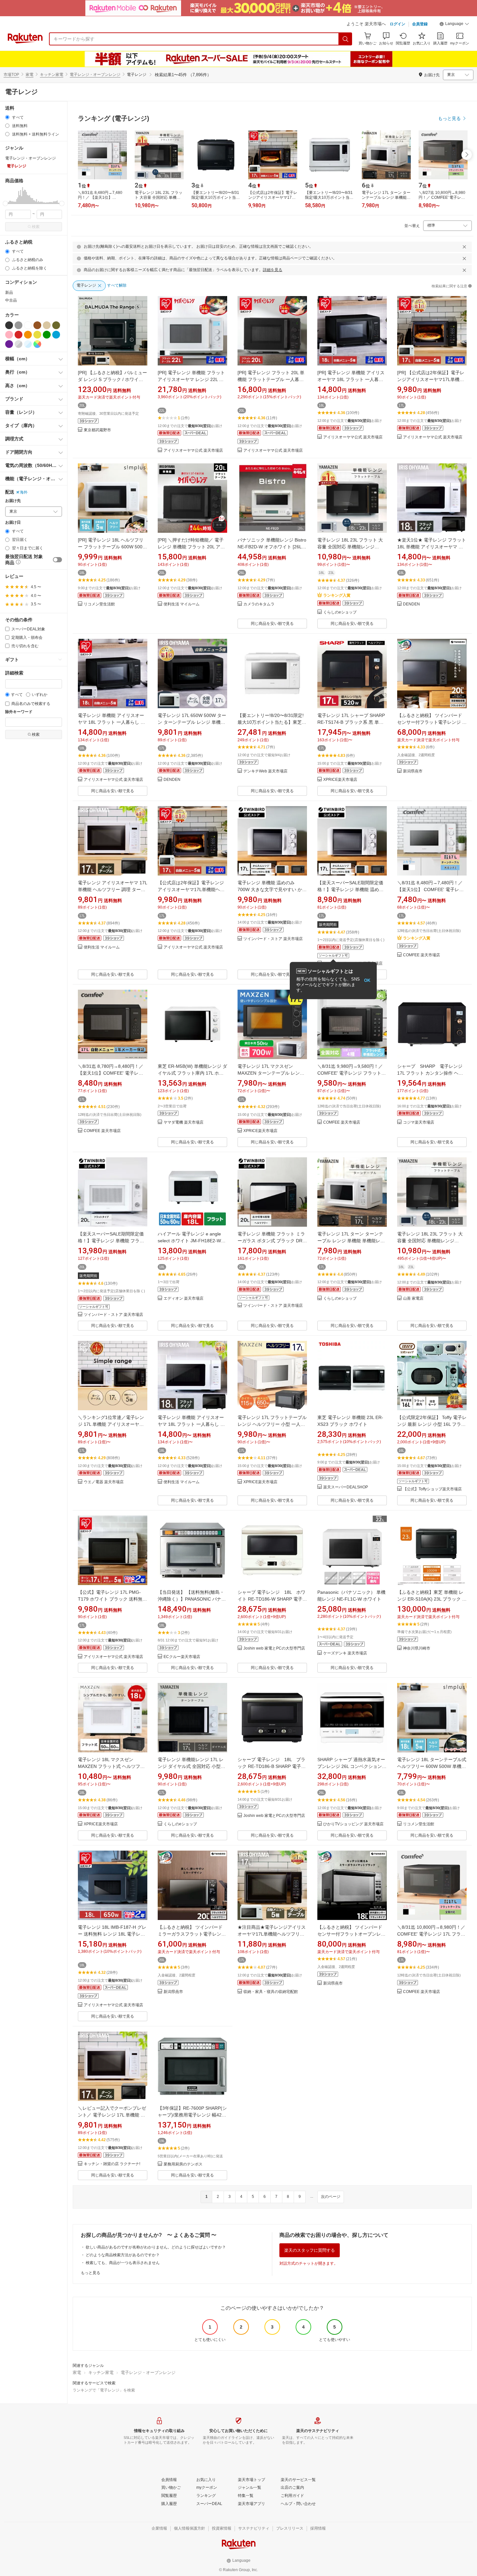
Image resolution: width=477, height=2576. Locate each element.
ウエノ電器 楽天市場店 (104, 1482)
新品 (9, 292)
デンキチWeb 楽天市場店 (265, 771)
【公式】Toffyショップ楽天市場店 (432, 1489)
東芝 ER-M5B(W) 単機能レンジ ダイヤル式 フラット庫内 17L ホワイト (192, 1073)
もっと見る (91, 2273)
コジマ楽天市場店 (419, 1122)
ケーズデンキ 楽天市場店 (345, 1653)
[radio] (7, 117)
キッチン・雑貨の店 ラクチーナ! (112, 2164)
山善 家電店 (413, 1299)
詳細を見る (273, 270)
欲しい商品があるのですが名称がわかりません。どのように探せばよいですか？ (156, 2247)
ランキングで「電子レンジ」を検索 (104, 2390)
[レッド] (18, 335)
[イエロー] (37, 335)
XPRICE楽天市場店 (340, 780)
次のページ (331, 2197)
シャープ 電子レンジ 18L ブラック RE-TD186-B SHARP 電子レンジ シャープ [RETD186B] (272, 1766)
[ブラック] (9, 325)
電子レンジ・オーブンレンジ (95, 75)
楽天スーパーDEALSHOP (346, 1487)
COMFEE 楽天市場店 (422, 955)
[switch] (57, 560)
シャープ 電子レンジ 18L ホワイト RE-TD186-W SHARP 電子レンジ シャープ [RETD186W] (272, 1599)
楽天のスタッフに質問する (310, 2250)
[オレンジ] (28, 335)
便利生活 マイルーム (182, 604)
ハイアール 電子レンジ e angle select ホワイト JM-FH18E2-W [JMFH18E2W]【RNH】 (189, 1241)
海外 (24, 492)
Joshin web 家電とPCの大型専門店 (274, 1648)
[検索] (346, 39)
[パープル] (9, 344)
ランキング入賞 (337, 595)
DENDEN (411, 604)
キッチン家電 (52, 75)
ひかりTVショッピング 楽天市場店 (353, 1824)
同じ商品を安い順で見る (272, 624)
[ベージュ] (47, 325)
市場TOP (11, 75)
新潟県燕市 (413, 771)
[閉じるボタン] (464, 247)
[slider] (5, 203)
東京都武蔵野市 (97, 430)
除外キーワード (19, 712)
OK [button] (367, 980)
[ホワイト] (28, 325)
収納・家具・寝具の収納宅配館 (271, 1992)
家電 (30, 75)
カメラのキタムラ (259, 604)
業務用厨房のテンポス (183, 2164)
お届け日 (13, 523)
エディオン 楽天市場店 (183, 1299)
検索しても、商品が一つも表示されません (123, 2263)
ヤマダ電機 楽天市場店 (183, 1122)
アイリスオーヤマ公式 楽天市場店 (193, 451)
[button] (454, 25)
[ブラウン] (37, 325)
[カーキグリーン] (56, 325)
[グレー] (18, 325)
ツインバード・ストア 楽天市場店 (273, 939)
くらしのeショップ (340, 612)
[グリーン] (47, 335)
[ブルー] (56, 335)
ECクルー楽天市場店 (182, 1657)
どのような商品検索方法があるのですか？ (123, 2255)
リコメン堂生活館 (99, 604)
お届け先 (13, 501)
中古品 (11, 300)
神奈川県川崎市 (417, 1648)
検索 (36, 227)
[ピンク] (9, 335)
